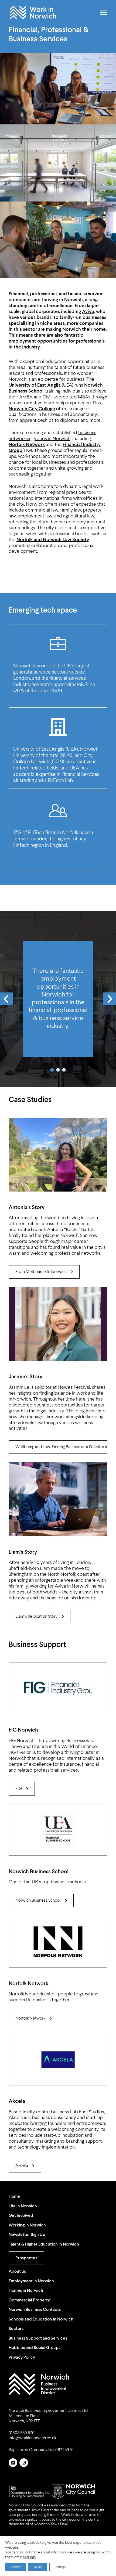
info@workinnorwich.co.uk (32, 2438)
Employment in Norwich (31, 2281)
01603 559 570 (22, 2433)
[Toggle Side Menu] (104, 12)
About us (17, 2272)
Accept (16, 2567)
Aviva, (88, 312)
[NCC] (73, 2492)
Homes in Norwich (26, 2291)
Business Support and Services (38, 2338)
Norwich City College (32, 409)
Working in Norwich (27, 2225)
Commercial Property (29, 2300)
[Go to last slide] (6, 999)
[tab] (52, 1070)
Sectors (16, 2329)
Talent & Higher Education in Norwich (44, 2244)
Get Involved (21, 2216)
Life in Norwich (23, 2206)
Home (14, 2197)
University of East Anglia (35, 385)
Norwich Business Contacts (35, 2310)
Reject (38, 2567)
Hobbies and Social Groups (35, 2348)
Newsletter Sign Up (27, 2235)
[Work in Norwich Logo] (39, 2384)
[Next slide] (110, 999)
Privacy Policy (22, 2358)
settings (29, 2557)
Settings (60, 2567)
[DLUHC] (30, 2492)
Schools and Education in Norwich (41, 2319)
